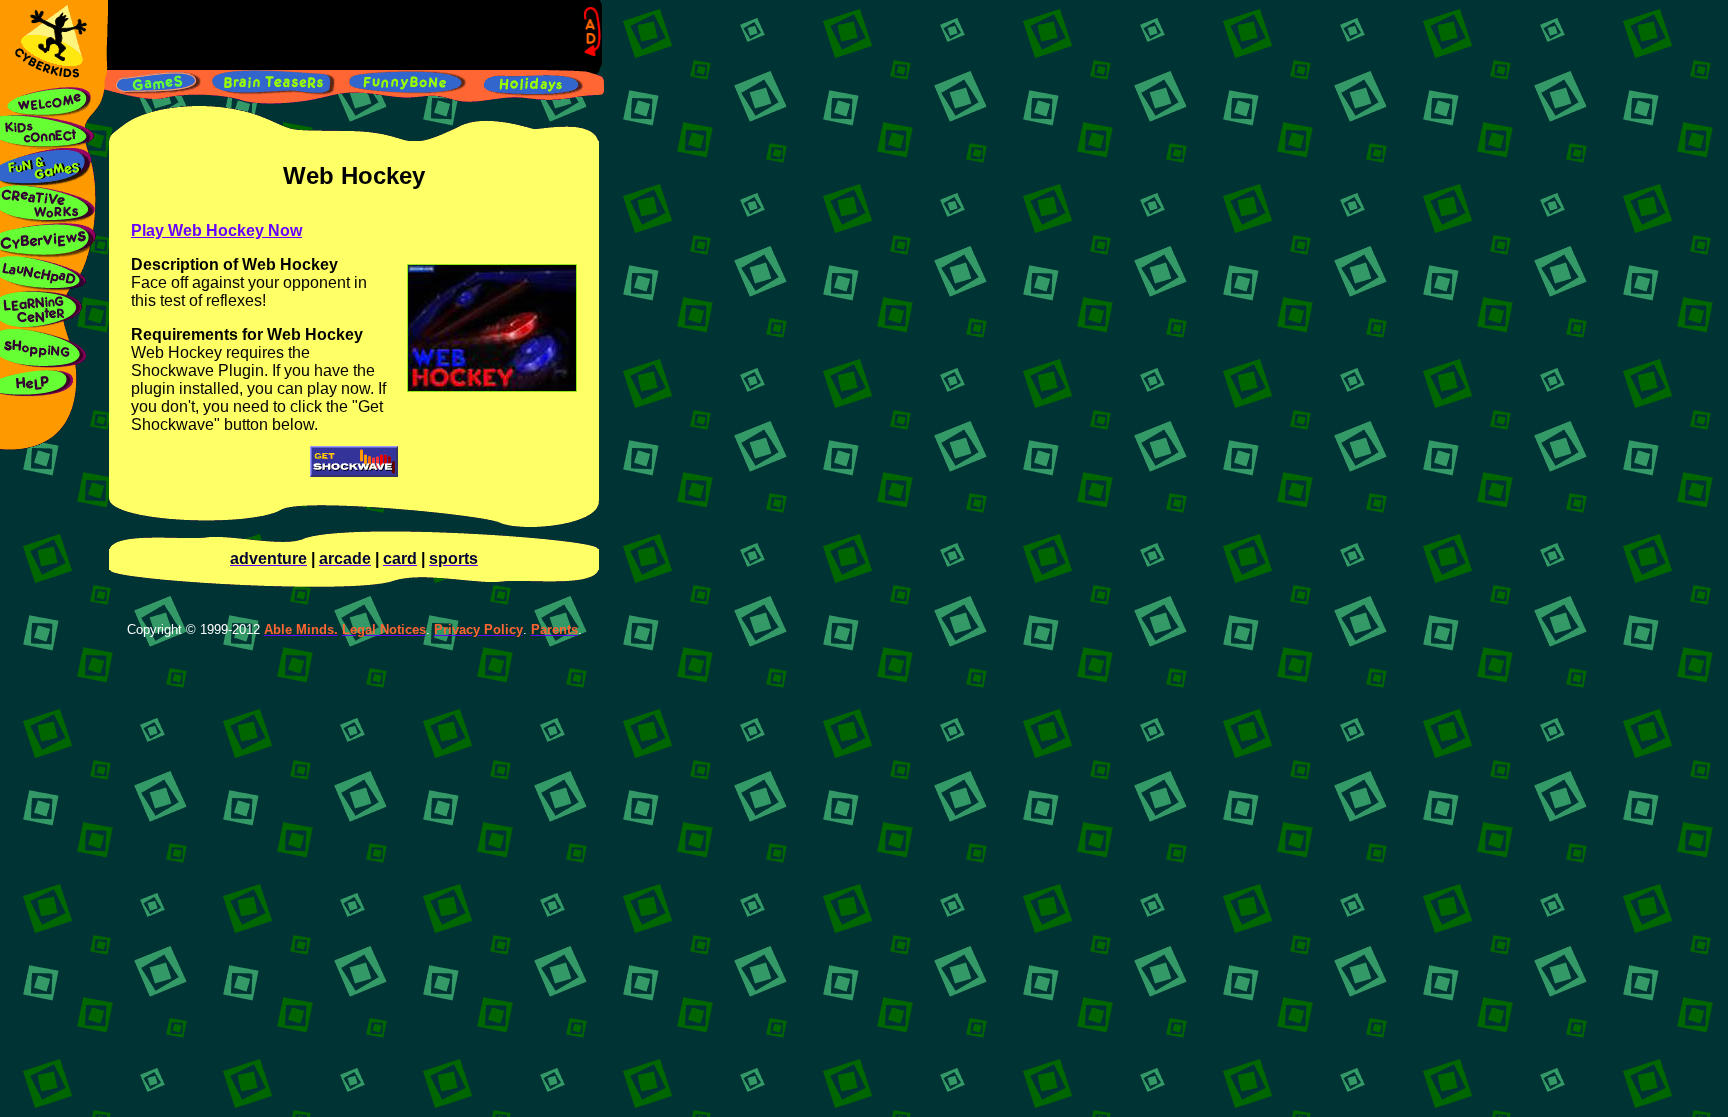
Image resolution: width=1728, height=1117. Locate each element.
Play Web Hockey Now (216, 230)
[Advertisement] (348, 35)
